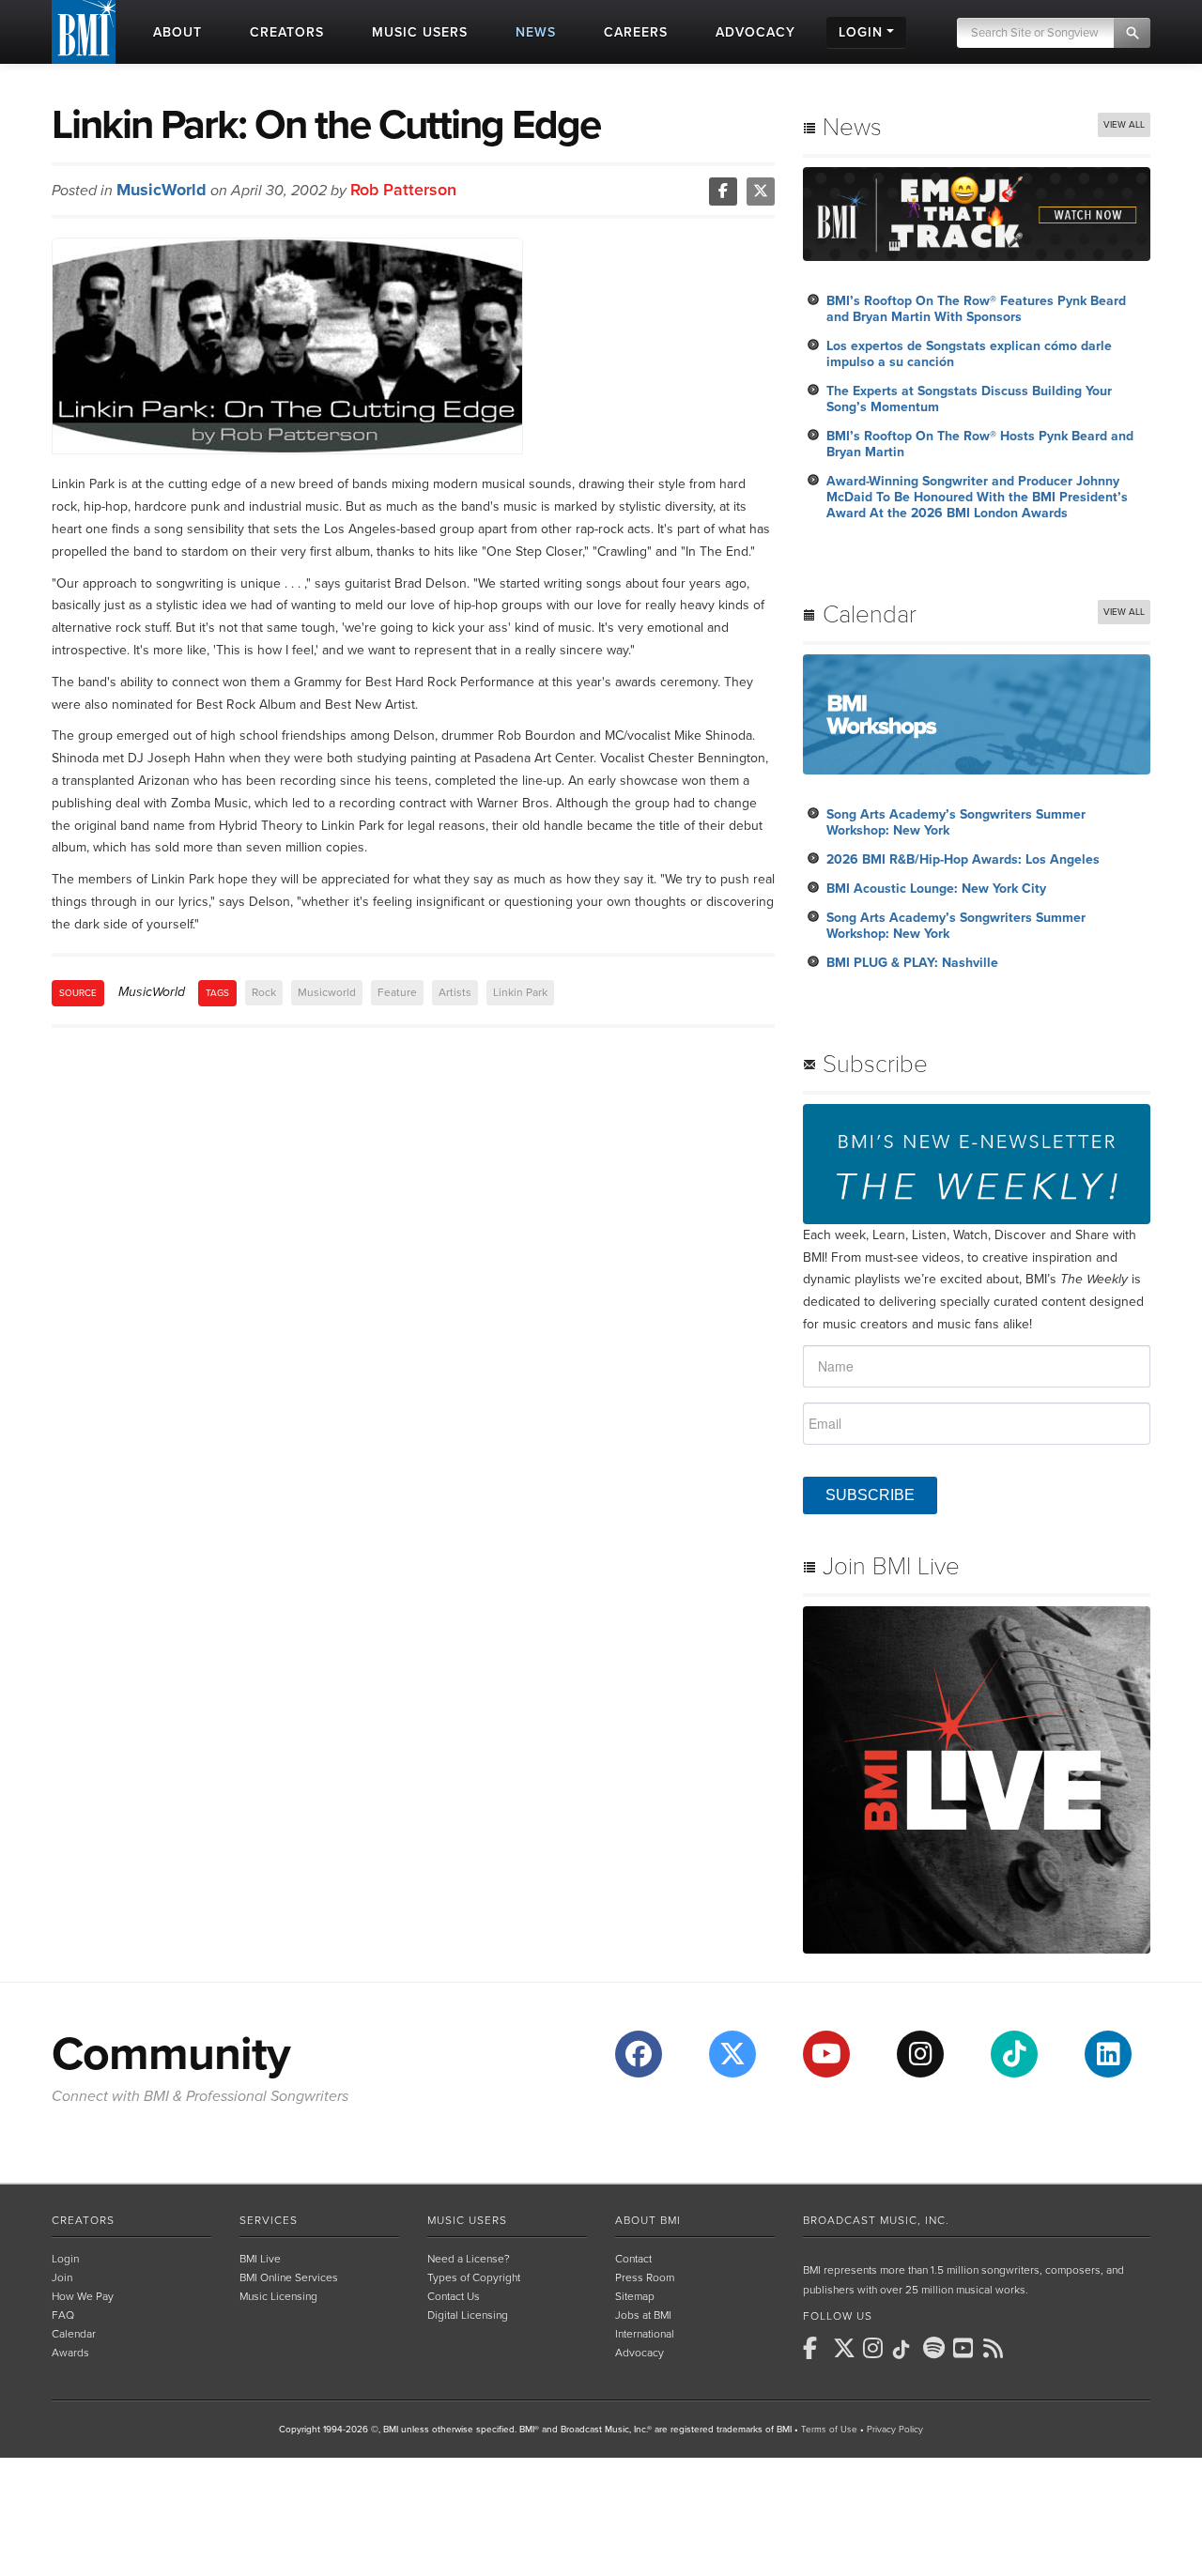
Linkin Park (520, 992)
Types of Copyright (474, 2277)
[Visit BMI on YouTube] (826, 2054)
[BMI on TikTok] (906, 2350)
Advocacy (640, 2353)
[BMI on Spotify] (936, 2348)
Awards (70, 2353)
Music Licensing (278, 2296)
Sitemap (635, 2296)
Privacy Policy (895, 2430)
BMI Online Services (289, 2277)
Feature (397, 992)
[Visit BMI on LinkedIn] (1108, 2054)
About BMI (648, 2220)
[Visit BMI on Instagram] (920, 2054)
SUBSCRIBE (870, 1495)
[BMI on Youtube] (966, 2348)
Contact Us (454, 2296)
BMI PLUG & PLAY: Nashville (912, 963)
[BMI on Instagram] (876, 2348)
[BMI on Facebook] (816, 2348)
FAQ (63, 2315)
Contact (633, 2259)
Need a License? (469, 2259)
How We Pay (83, 2296)
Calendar (74, 2334)
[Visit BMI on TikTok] (1014, 2054)
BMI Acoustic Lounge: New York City (936, 889)
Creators (83, 2220)
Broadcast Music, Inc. (876, 2220)
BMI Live (260, 2259)
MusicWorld (162, 190)
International (645, 2334)
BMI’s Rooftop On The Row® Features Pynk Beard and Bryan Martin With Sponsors (976, 309)
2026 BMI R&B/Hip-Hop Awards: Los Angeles (963, 859)
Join (62, 2277)
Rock (264, 992)
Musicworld (327, 992)
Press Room (645, 2277)
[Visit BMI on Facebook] (639, 2054)
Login (65, 2259)
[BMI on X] (846, 2348)
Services (269, 2220)
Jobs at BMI (643, 2315)
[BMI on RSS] (996, 2348)
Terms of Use (829, 2430)
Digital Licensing (468, 2315)
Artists (455, 992)
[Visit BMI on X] (732, 2054)
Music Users (467, 2220)
